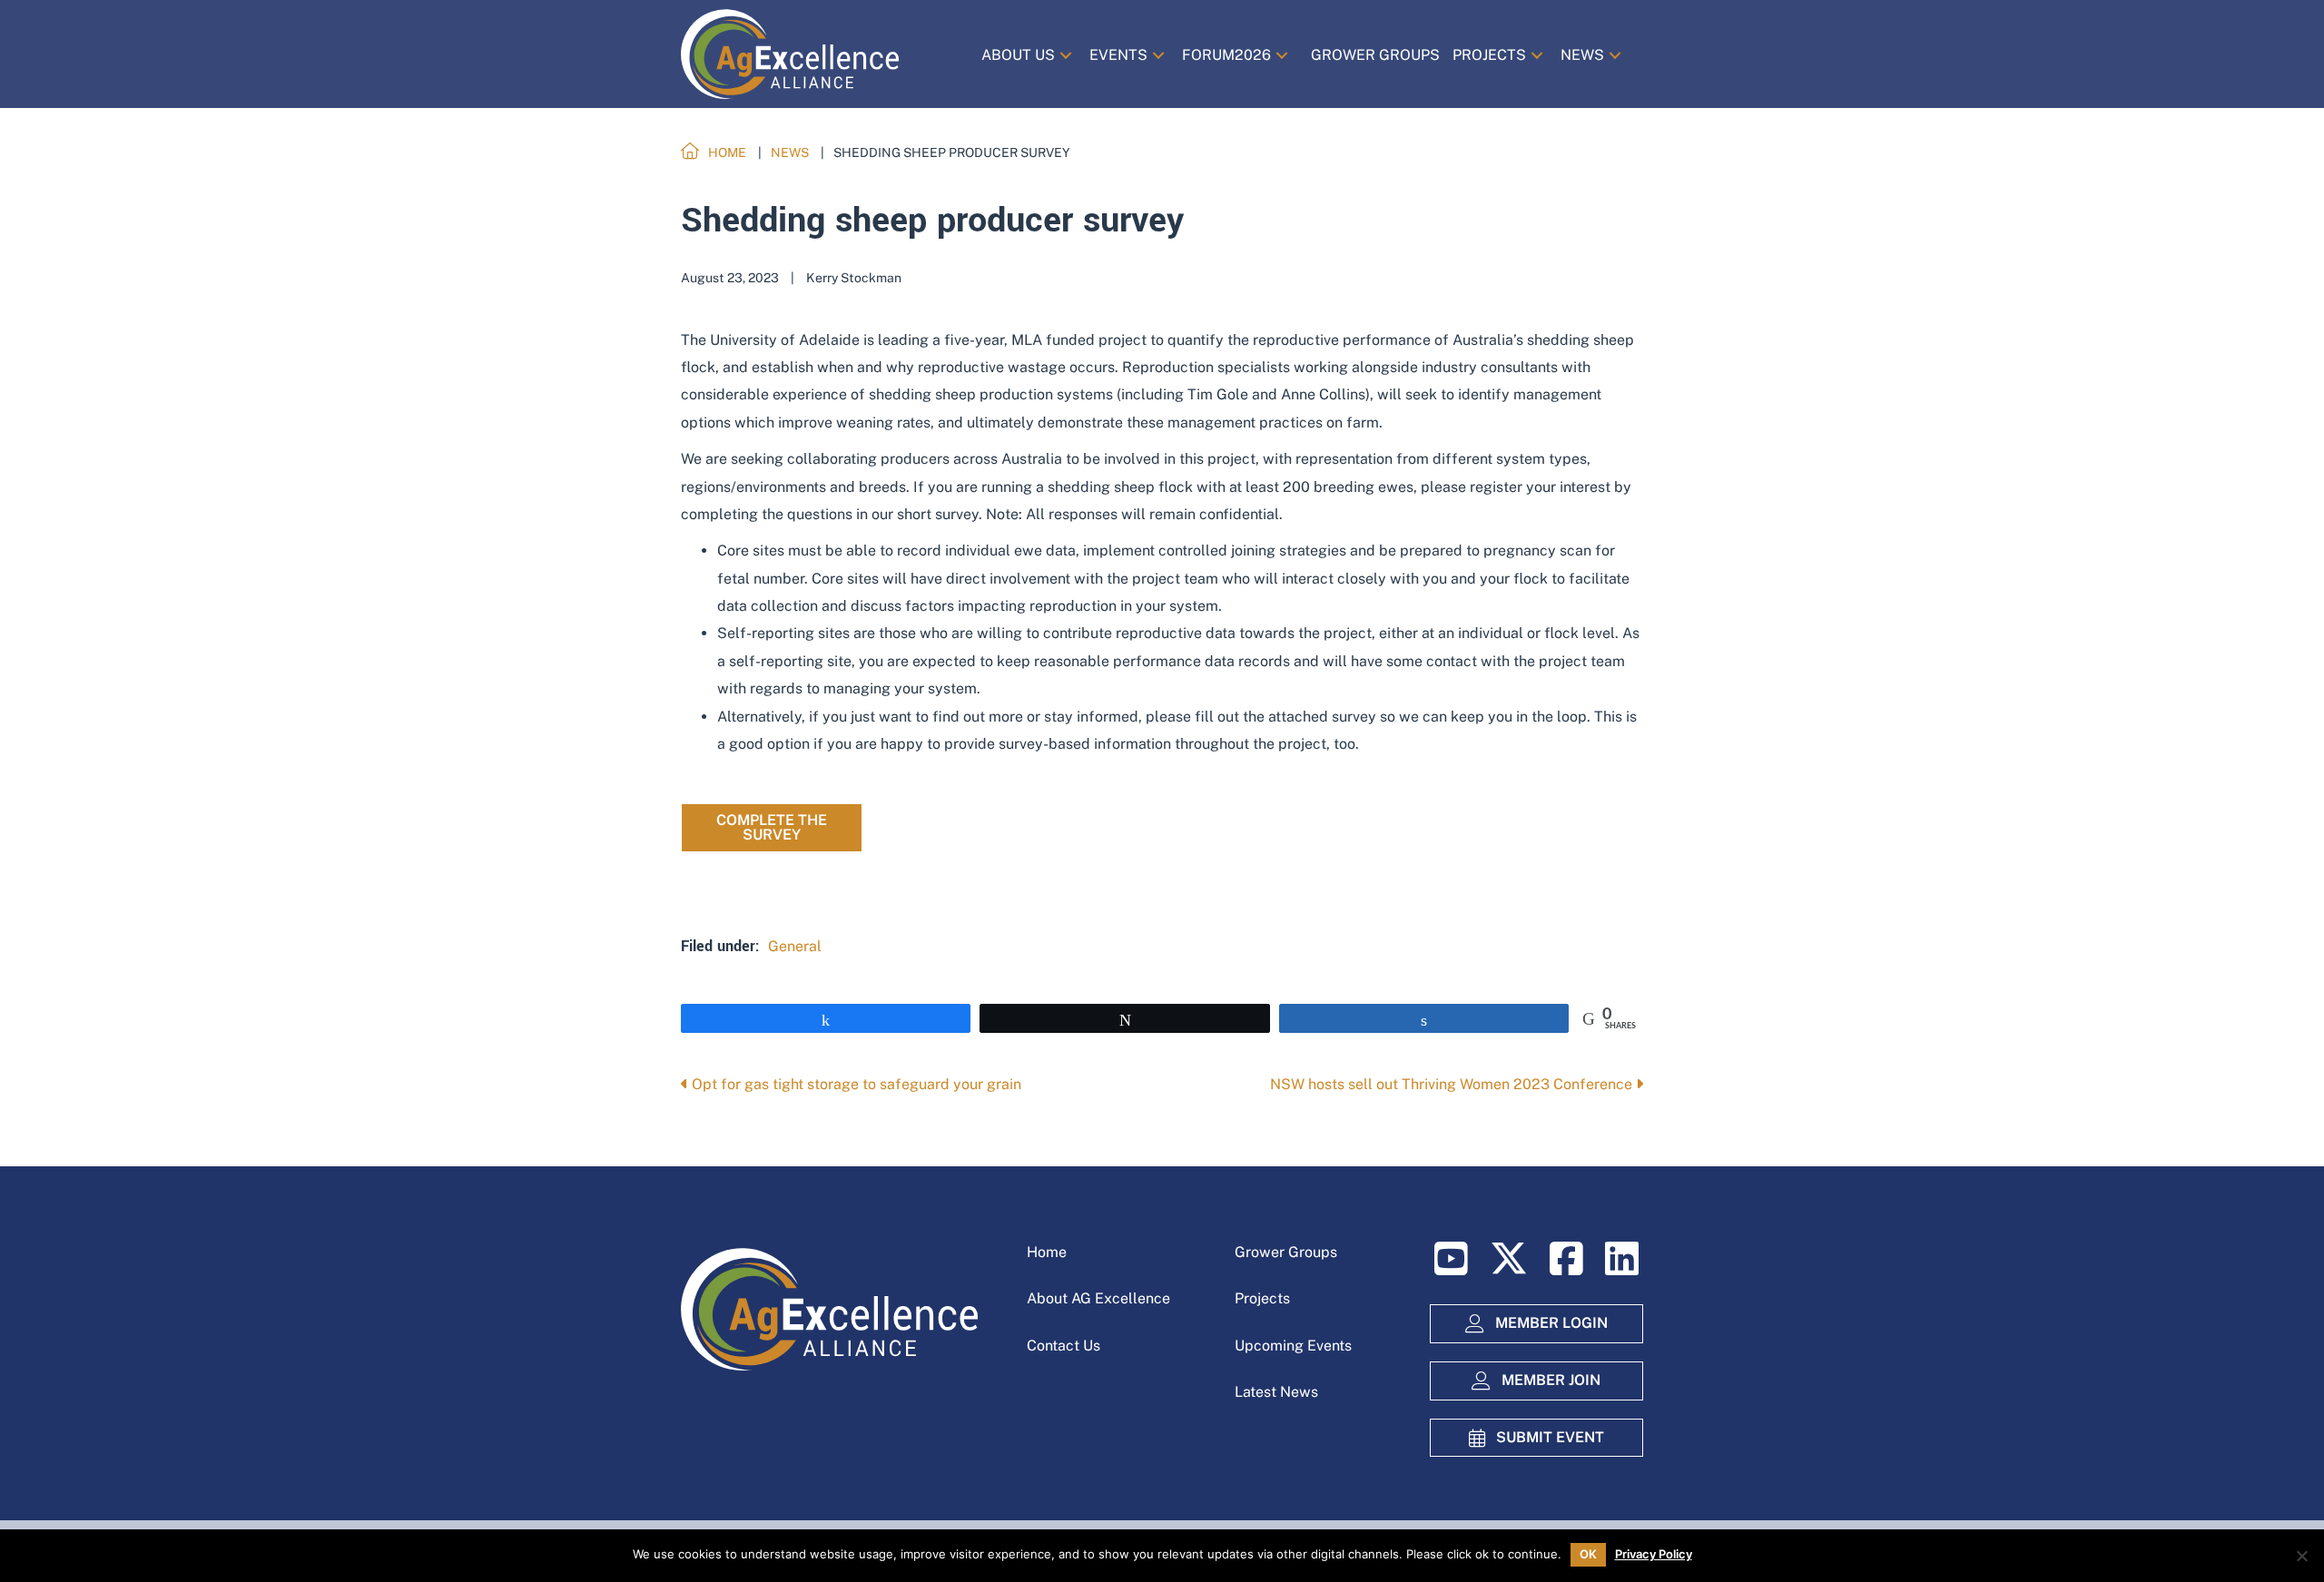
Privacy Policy (1654, 1554)
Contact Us (1064, 1346)
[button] (1066, 55)
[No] (2301, 1556)
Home (1047, 1252)
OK (1588, 1554)
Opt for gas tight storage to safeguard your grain (855, 1084)
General (795, 946)
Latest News (1276, 1392)
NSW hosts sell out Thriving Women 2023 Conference (1453, 1084)
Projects (1262, 1298)
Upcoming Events (1293, 1346)
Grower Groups (1286, 1252)
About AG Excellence (1098, 1298)
